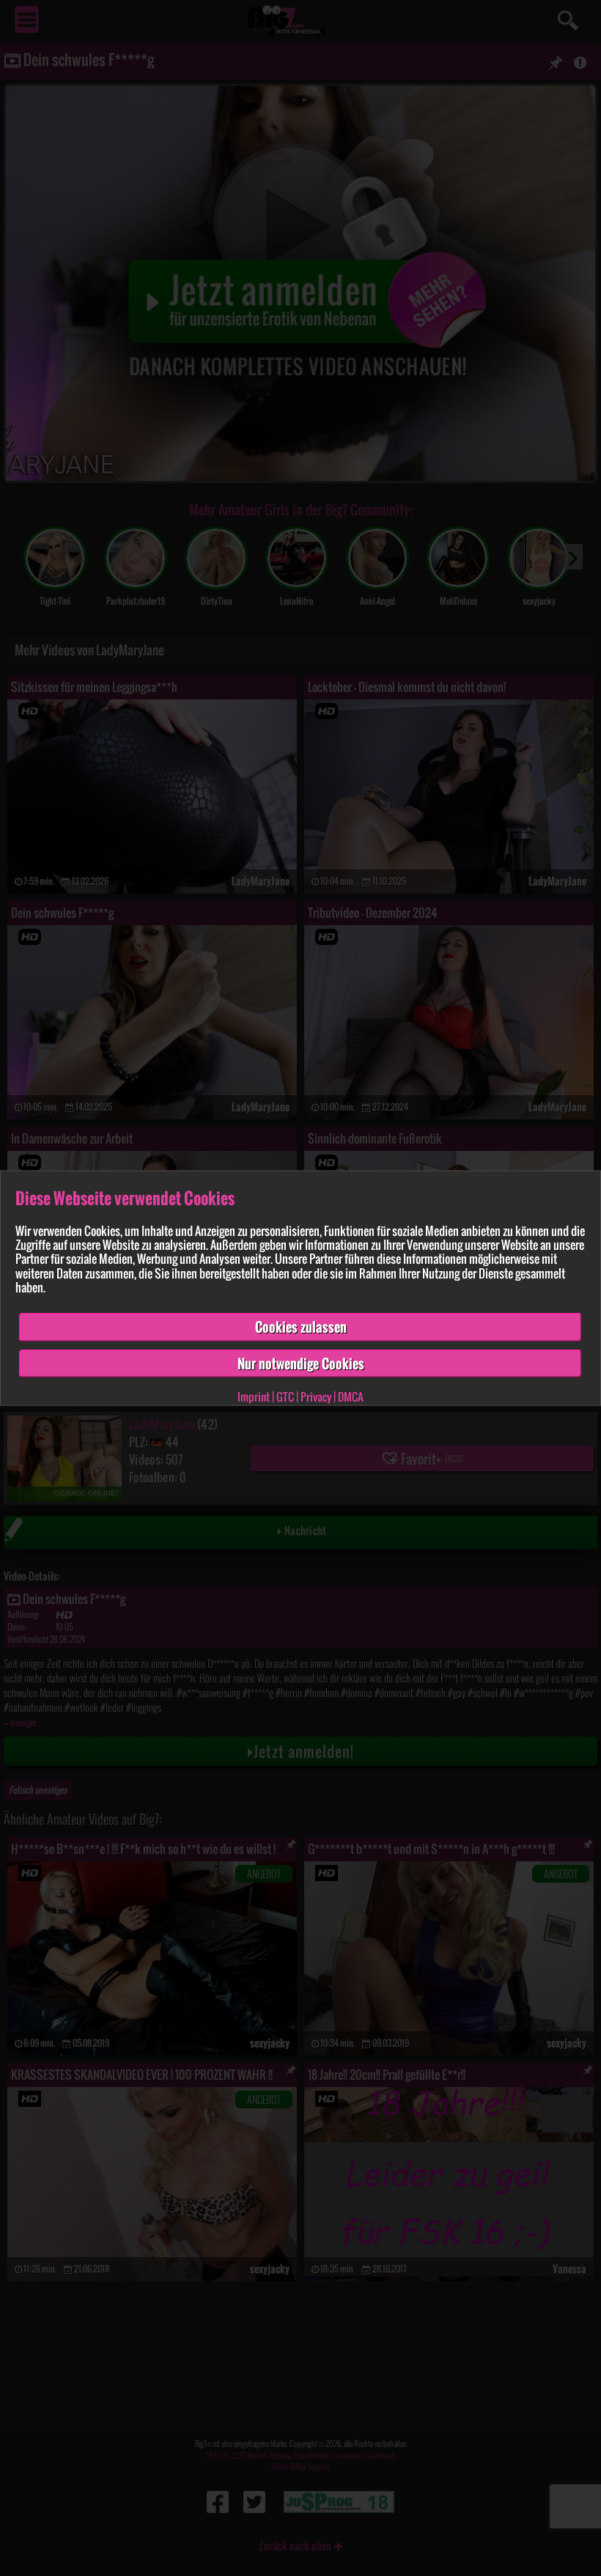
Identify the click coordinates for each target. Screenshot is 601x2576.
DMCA (351, 1396)
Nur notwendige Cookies (301, 1363)
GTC (285, 1396)
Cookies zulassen (301, 1327)
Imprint (254, 1396)
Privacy (316, 1396)
